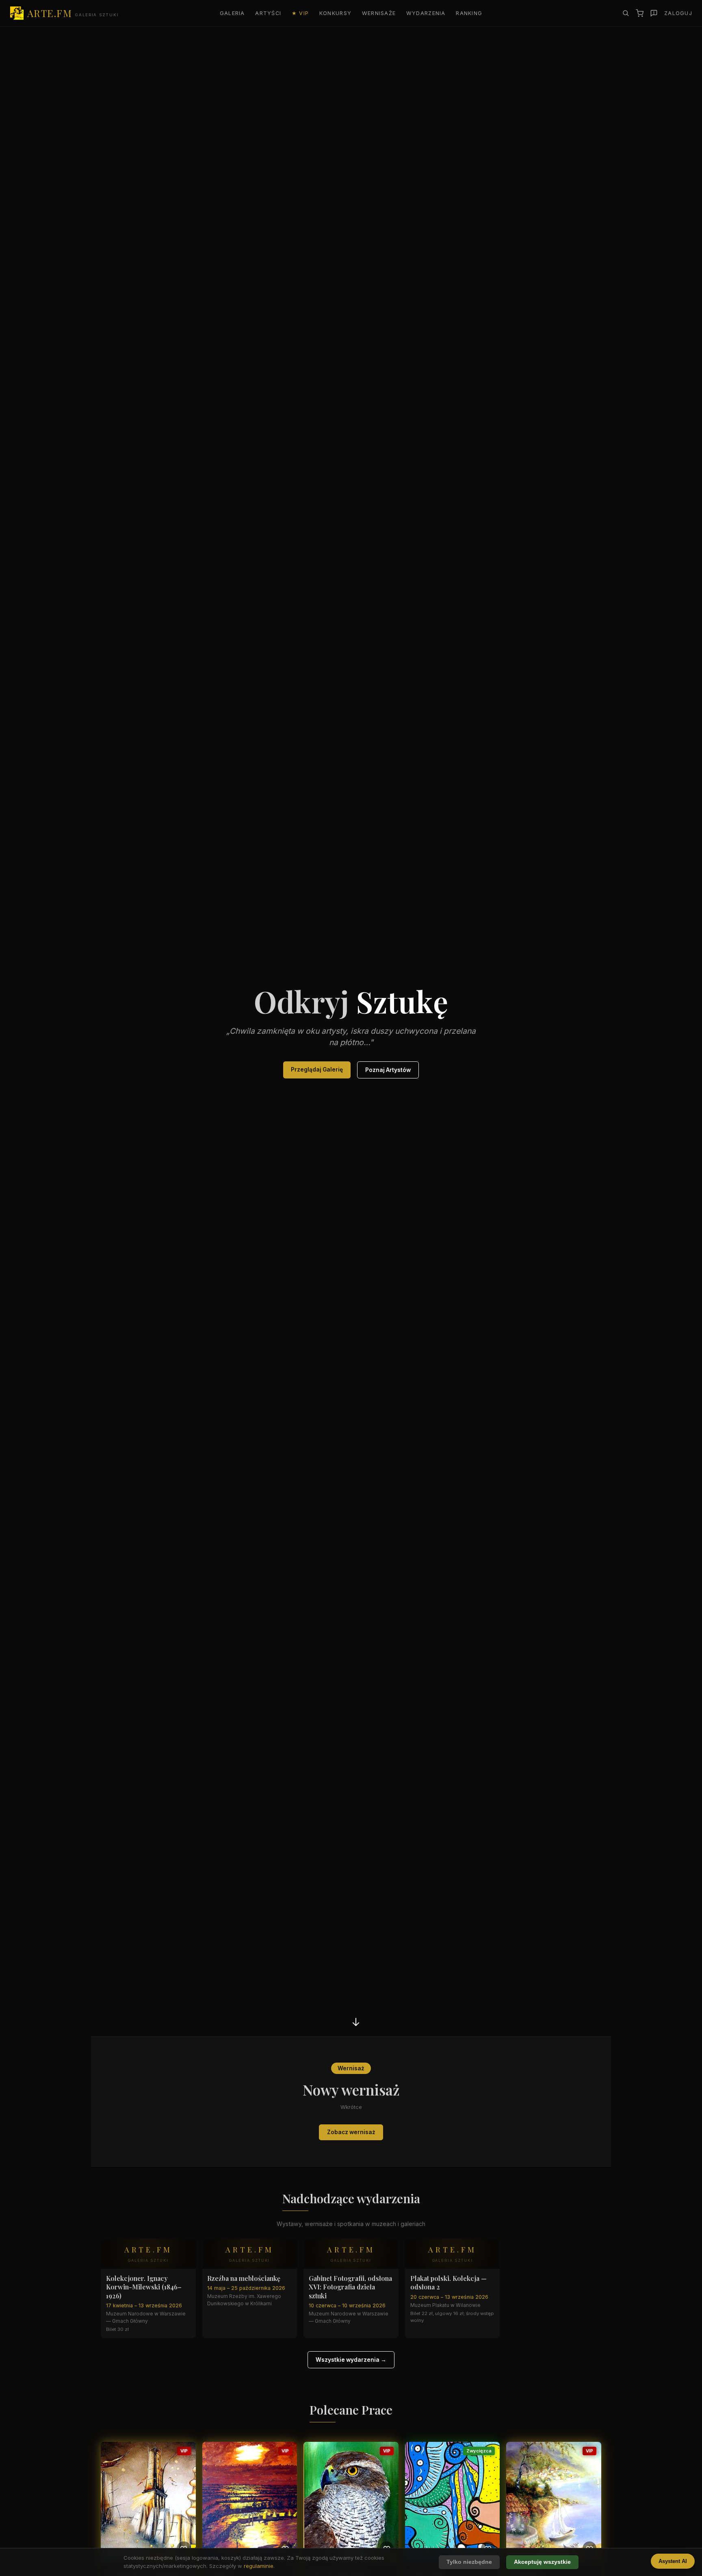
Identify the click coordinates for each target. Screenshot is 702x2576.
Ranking (469, 13)
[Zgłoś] (654, 13)
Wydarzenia (426, 13)
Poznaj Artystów (388, 1070)
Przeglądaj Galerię (317, 1070)
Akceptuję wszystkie (542, 2562)
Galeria (232, 13)
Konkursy (335, 13)
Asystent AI (673, 2561)
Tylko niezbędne (469, 2562)
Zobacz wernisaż (351, 2132)
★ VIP (300, 13)
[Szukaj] (626, 13)
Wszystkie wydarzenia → (351, 2360)
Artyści (268, 13)
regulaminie (259, 2566)
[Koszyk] (640, 13)
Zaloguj (678, 13)
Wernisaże (379, 13)
